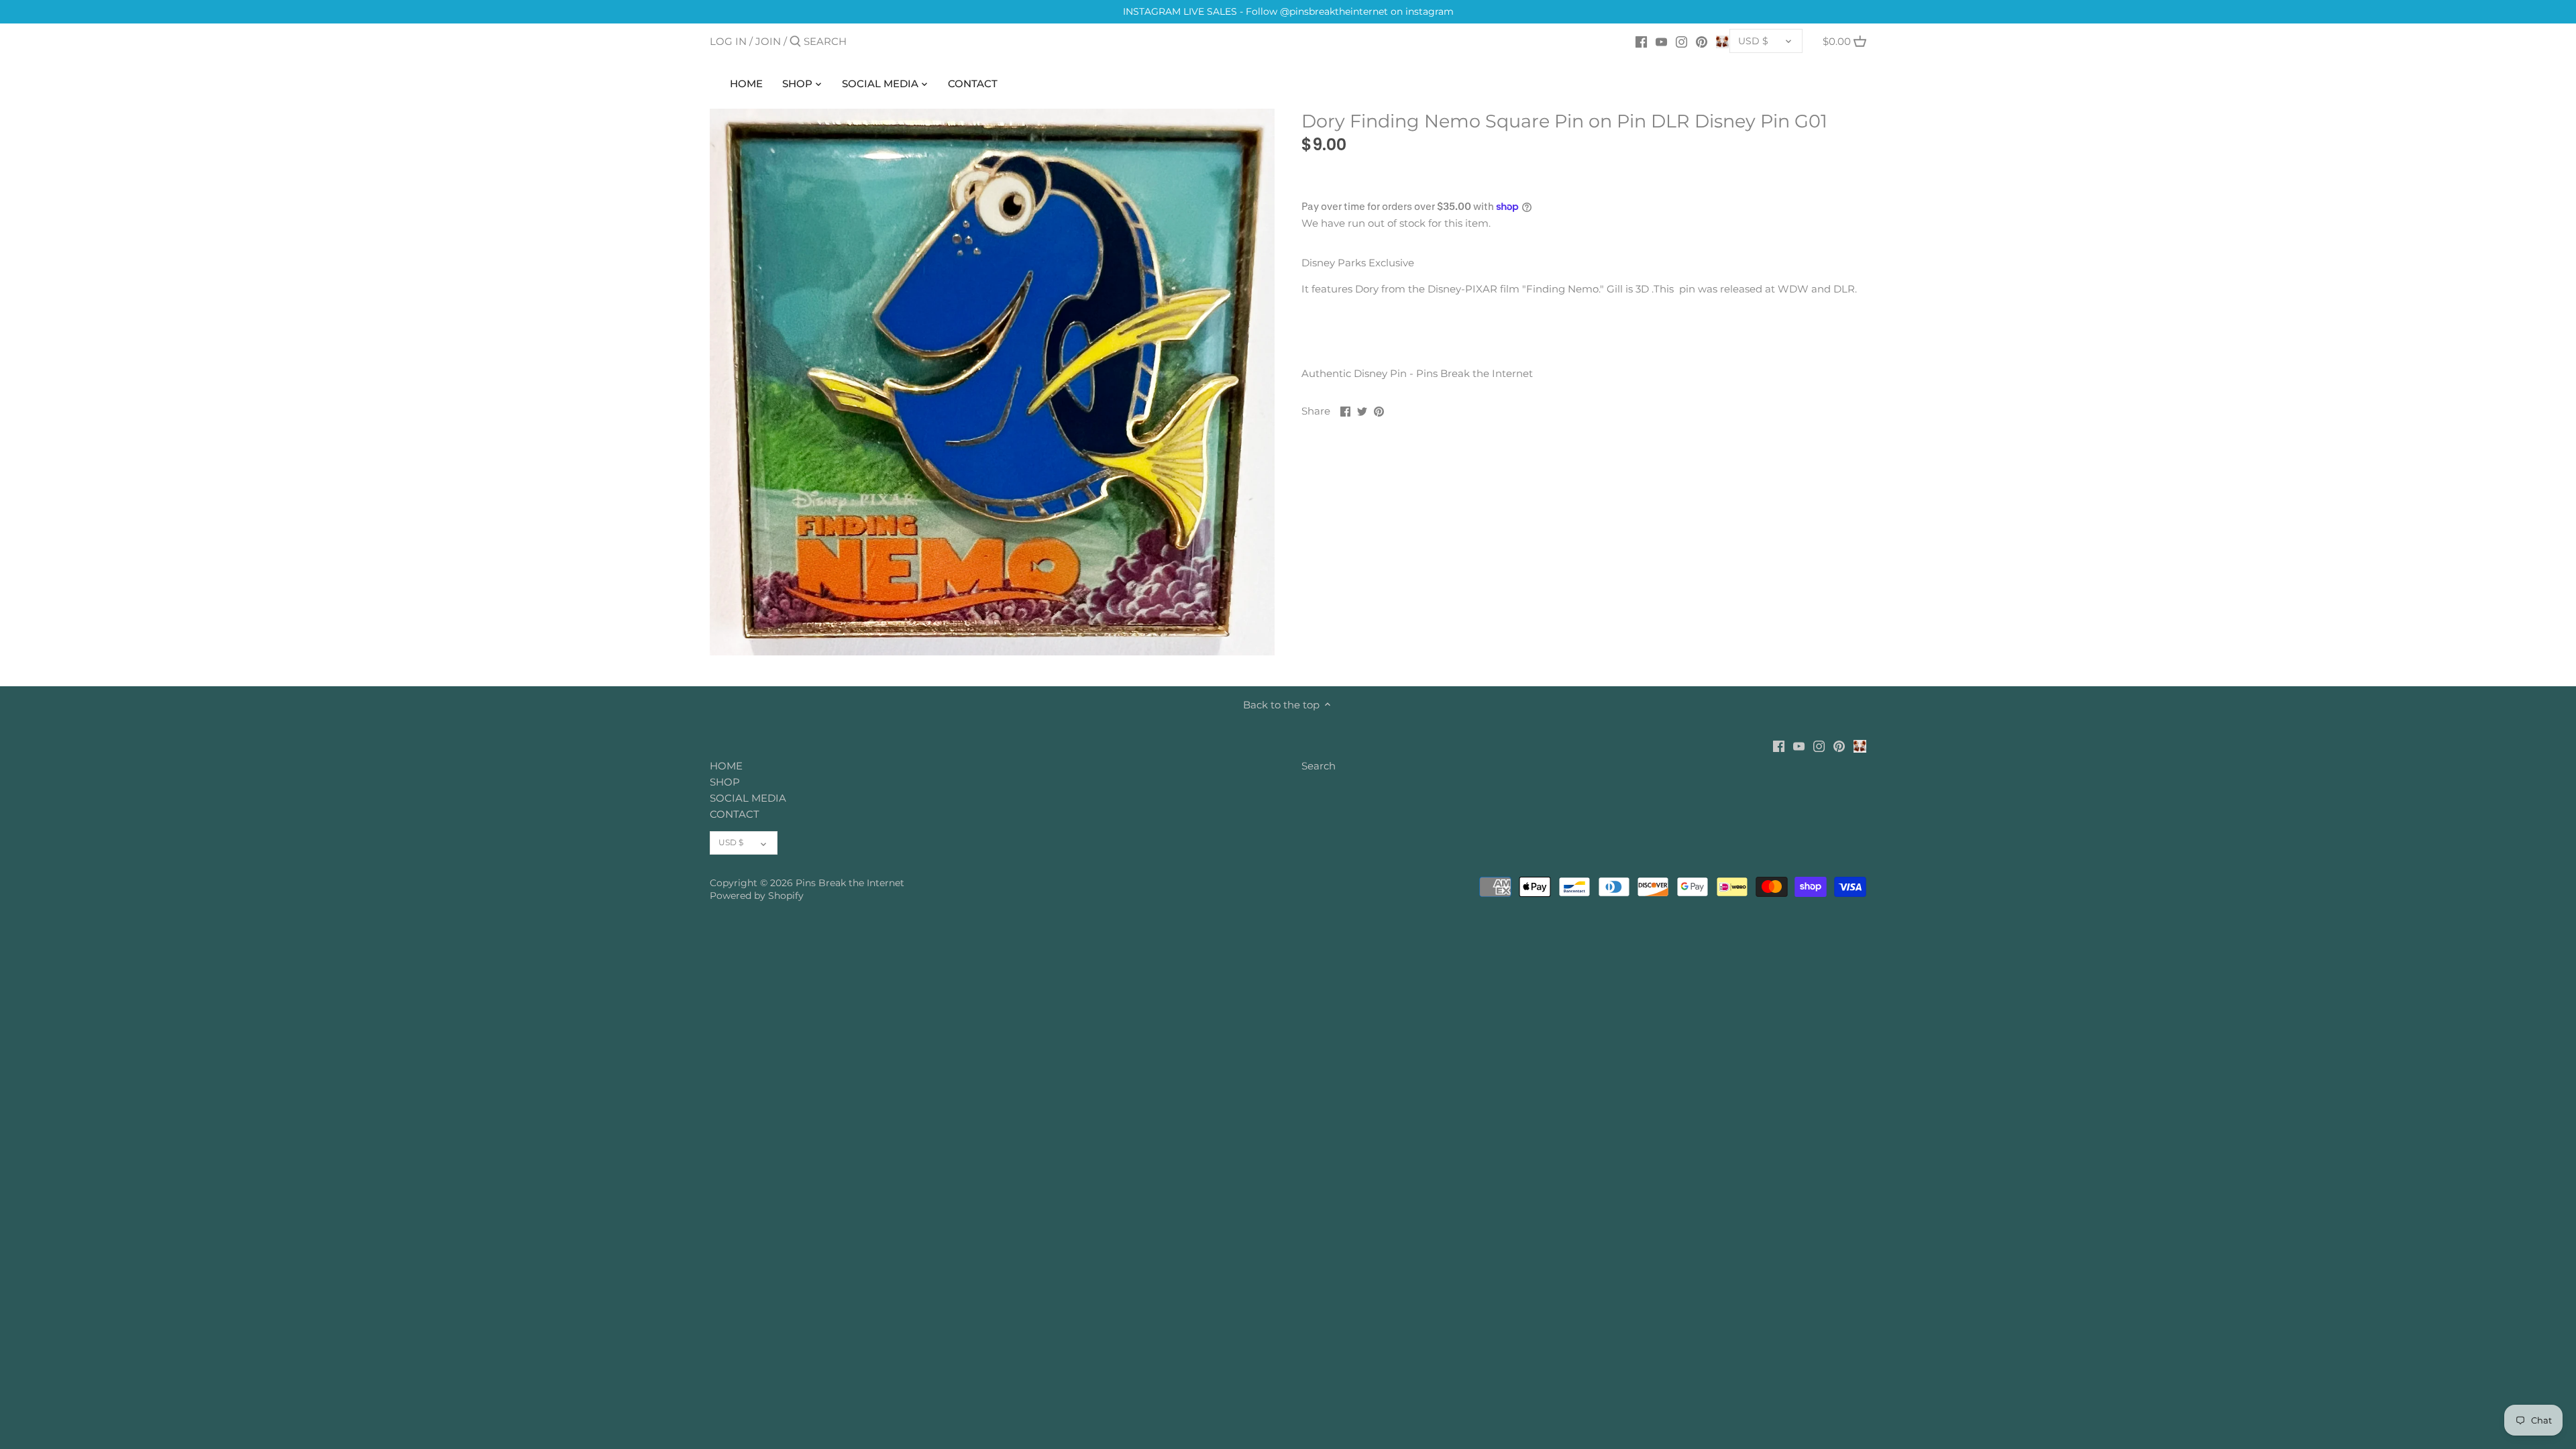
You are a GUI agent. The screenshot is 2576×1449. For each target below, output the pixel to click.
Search (1319, 766)
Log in (728, 41)
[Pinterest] (1702, 41)
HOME (726, 766)
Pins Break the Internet (850, 883)
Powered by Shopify (757, 896)
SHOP (725, 782)
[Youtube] (1661, 41)
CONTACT (735, 814)
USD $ (1753, 41)
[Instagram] (1681, 41)
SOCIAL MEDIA (748, 798)
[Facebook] (1641, 41)
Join (768, 41)
